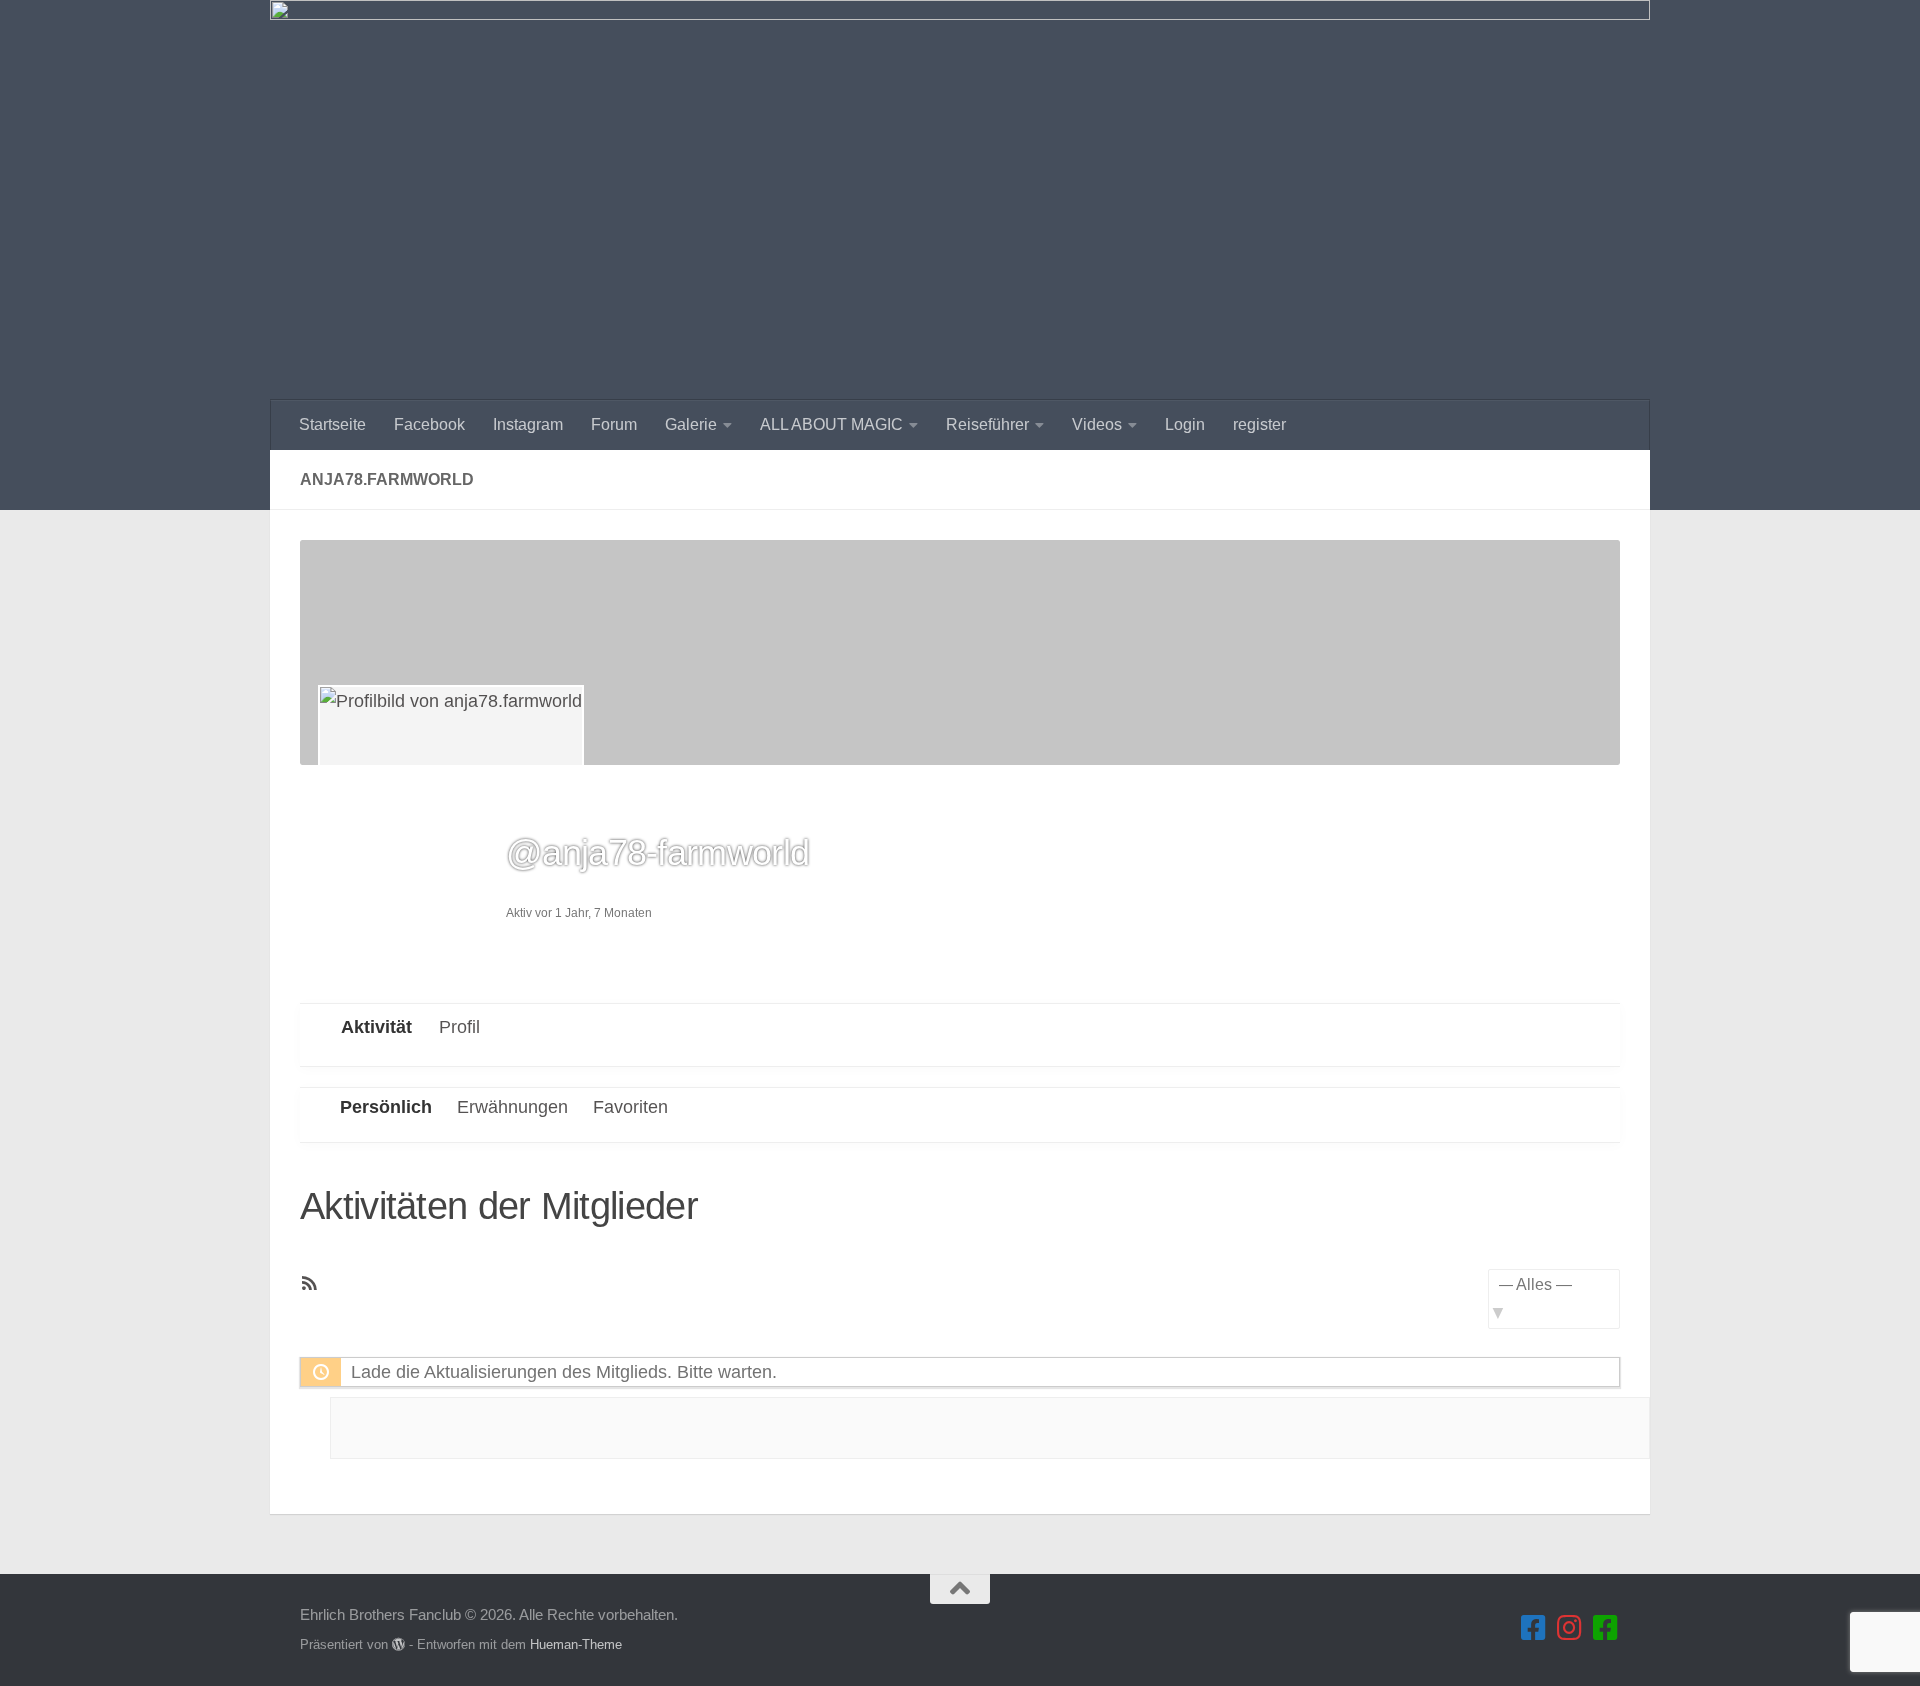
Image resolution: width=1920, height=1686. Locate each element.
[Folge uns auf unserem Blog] (1606, 1628)
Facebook (429, 424)
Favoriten (630, 1107)
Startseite (332, 424)
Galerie (691, 424)
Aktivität (376, 1027)
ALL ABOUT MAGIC (831, 424)
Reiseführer (987, 424)
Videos (1097, 424)
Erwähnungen (512, 1107)
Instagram (528, 424)
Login (1185, 424)
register (1259, 424)
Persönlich (386, 1107)
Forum (614, 424)
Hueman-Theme (576, 1644)
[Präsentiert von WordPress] (398, 1644)
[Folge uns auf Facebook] (1534, 1628)
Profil (459, 1027)
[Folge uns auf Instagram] (1570, 1628)
